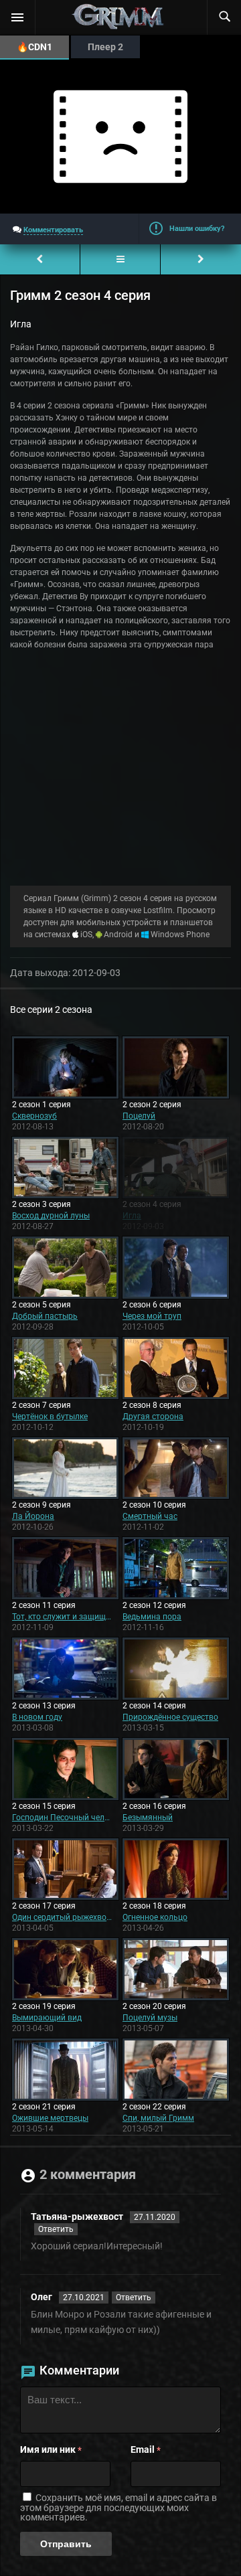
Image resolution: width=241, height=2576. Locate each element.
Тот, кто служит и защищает (62, 1617)
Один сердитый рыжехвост (62, 1917)
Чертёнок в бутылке (50, 1417)
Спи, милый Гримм (158, 2118)
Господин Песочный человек (62, 1818)
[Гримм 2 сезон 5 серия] (201, 259)
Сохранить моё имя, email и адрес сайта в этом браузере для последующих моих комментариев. (118, 2507)
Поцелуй (139, 1116)
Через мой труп (152, 1316)
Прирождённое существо (170, 1717)
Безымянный (148, 1818)
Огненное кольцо (155, 1917)
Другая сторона (153, 1417)
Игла (132, 1216)
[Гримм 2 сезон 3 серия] (40, 259)
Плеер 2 (105, 47)
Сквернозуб (34, 1116)
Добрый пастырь (45, 1316)
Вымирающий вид (47, 2018)
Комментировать (53, 230)
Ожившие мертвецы (50, 2118)
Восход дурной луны (51, 1216)
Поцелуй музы (150, 2018)
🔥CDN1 (34, 47)
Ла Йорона (33, 1516)
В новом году (37, 1717)
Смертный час (150, 1516)
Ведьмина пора (152, 1617)
